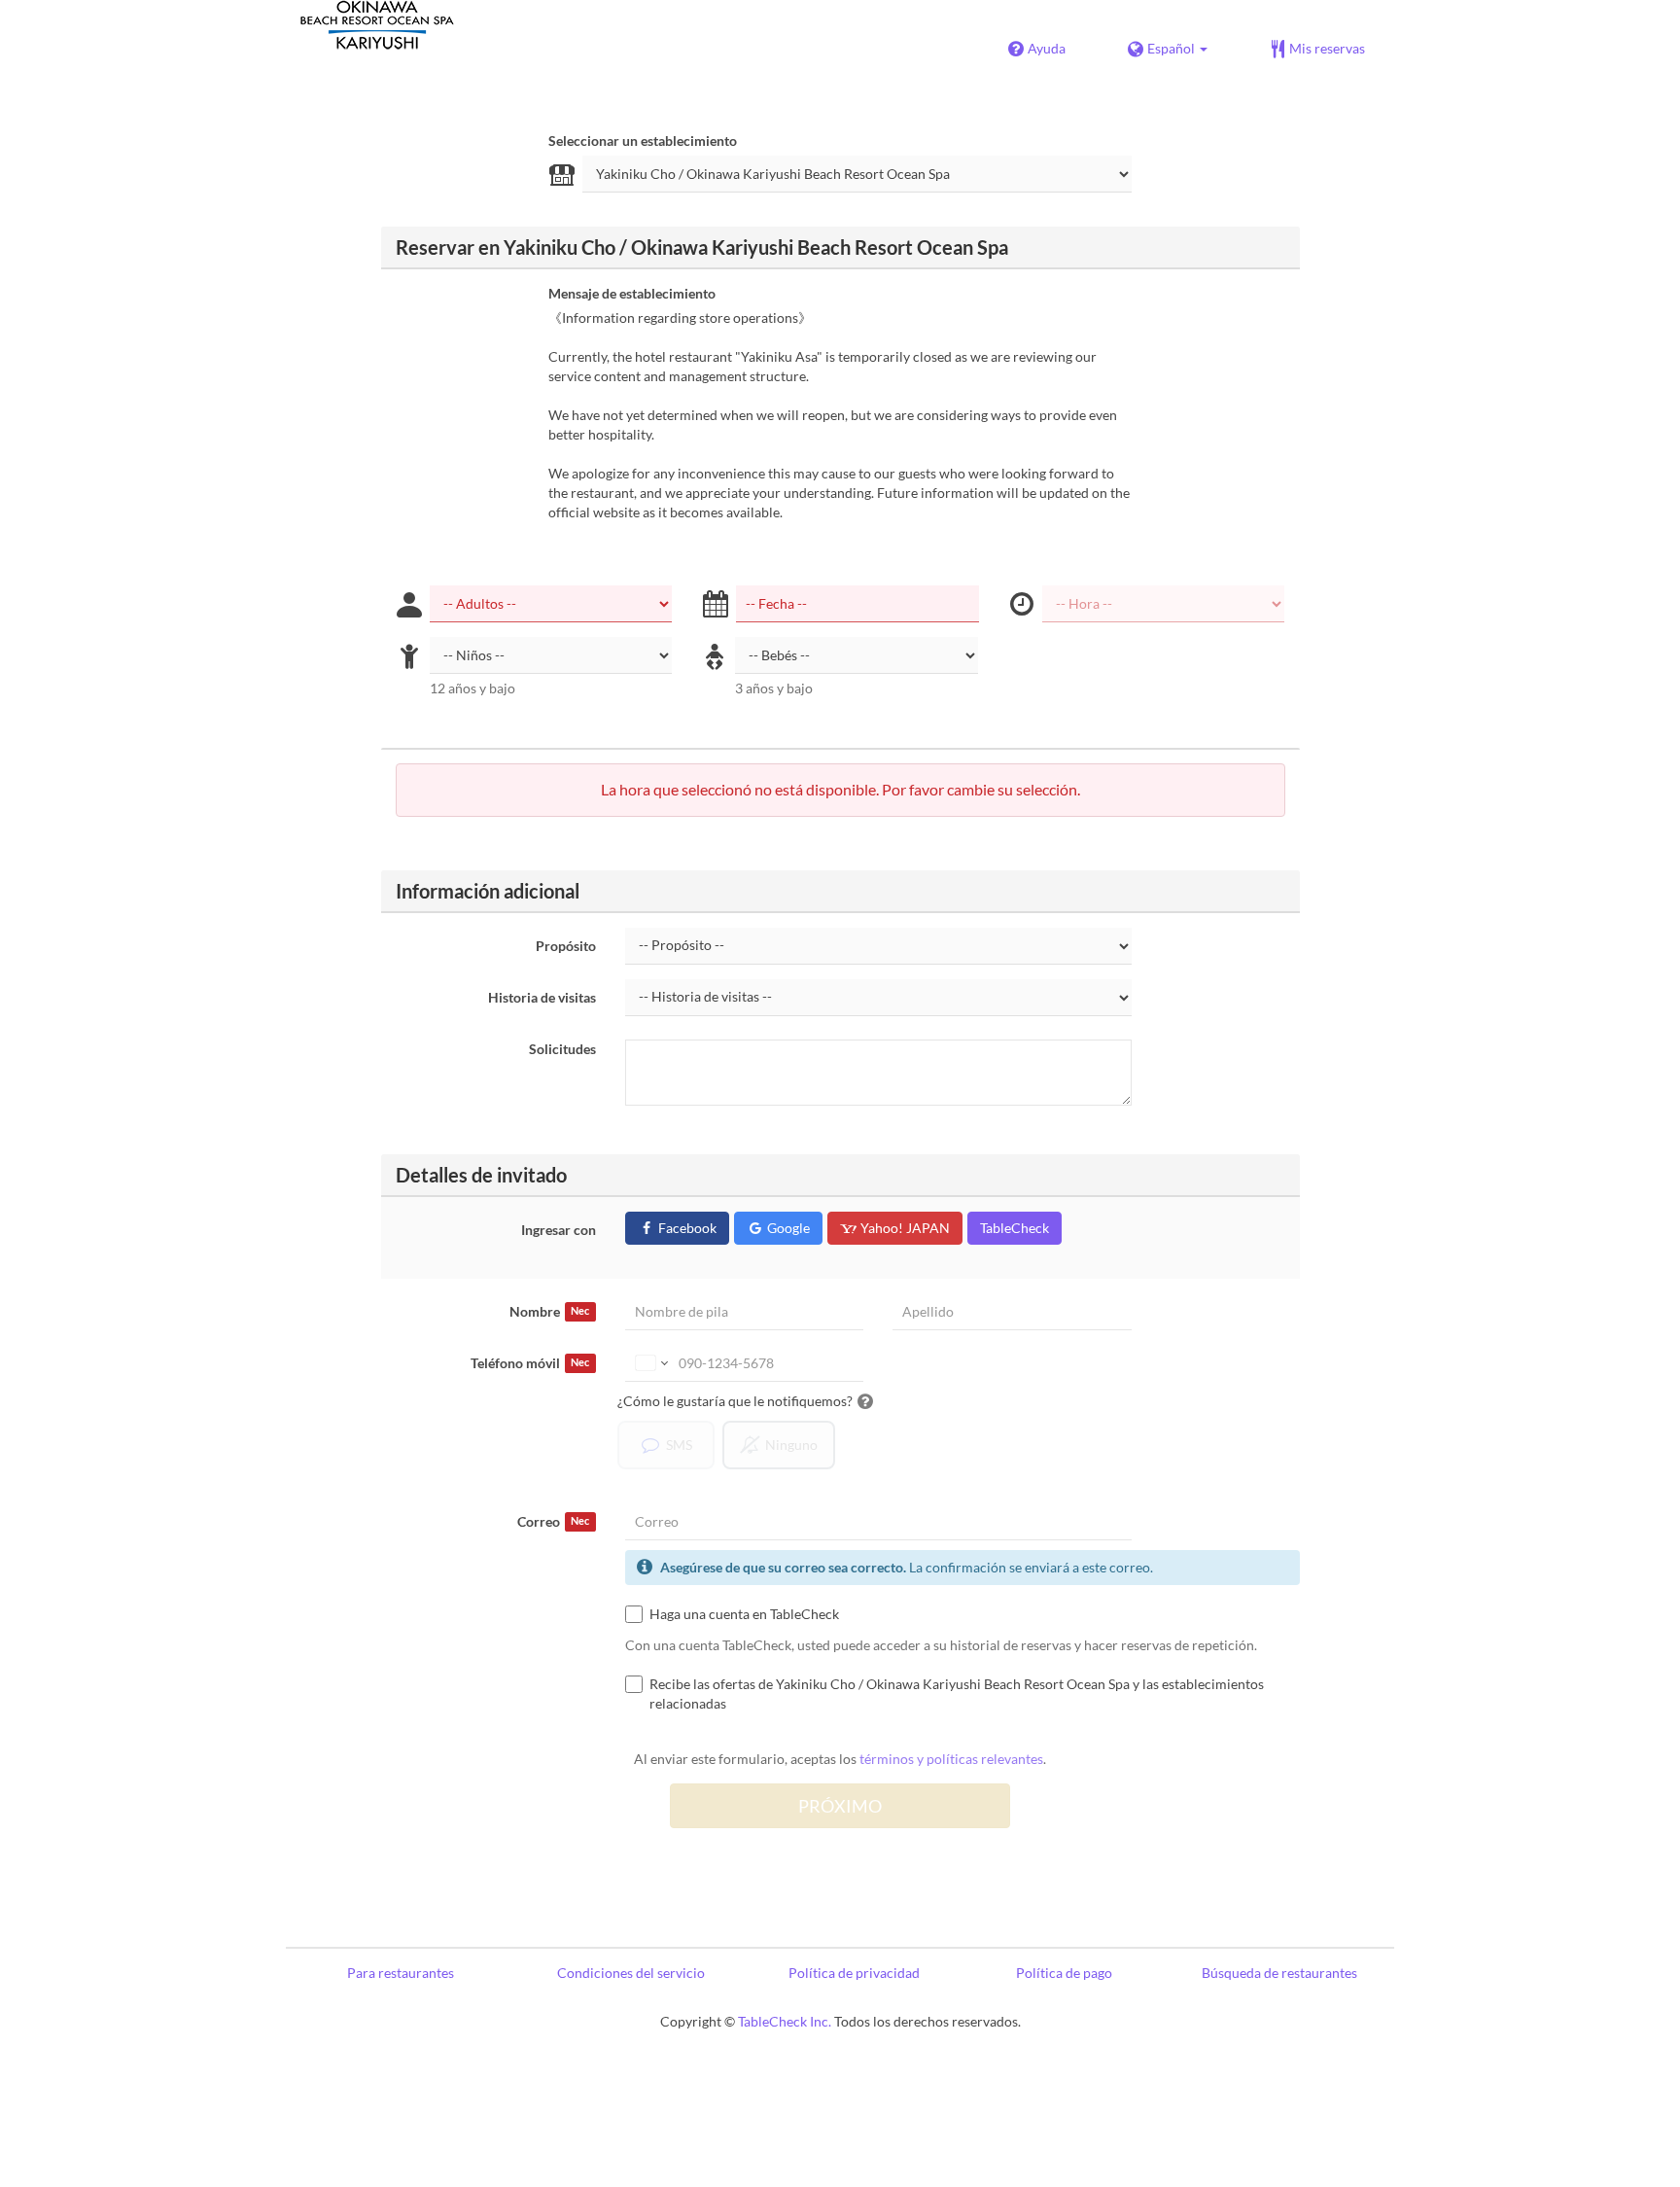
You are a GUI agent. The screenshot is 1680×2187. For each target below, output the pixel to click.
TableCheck (1015, 1228)
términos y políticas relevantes (951, 1759)
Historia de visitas (542, 997)
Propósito (566, 946)
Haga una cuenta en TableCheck (744, 1614)
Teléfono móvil (530, 1363)
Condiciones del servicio (631, 1973)
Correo (553, 1521)
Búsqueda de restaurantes (1279, 1973)
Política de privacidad (854, 1973)
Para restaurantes (401, 1973)
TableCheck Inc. (785, 2021)
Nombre (549, 1311)
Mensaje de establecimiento (632, 293)
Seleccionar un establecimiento (643, 141)
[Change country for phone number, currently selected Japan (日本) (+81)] (650, 1363)
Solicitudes (562, 1049)
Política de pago (1064, 1973)
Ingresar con (559, 1230)
